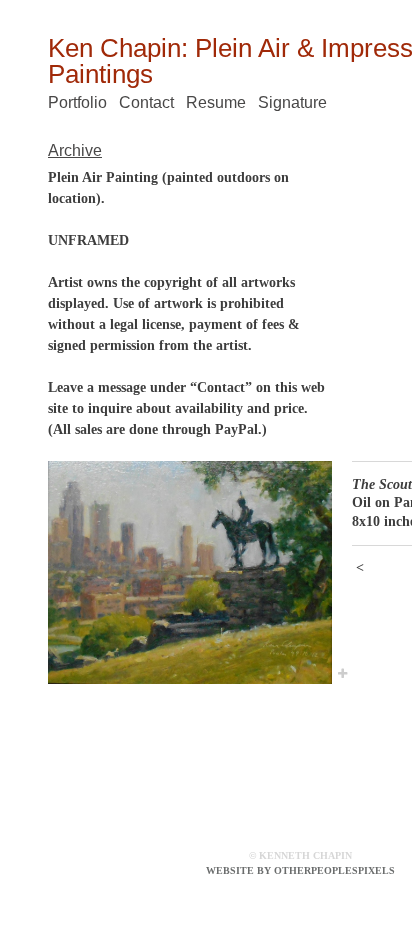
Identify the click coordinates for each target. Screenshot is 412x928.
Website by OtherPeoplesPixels (300, 870)
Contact (146, 102)
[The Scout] (190, 572)
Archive (75, 150)
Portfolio (77, 102)
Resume (216, 102)
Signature (292, 102)
